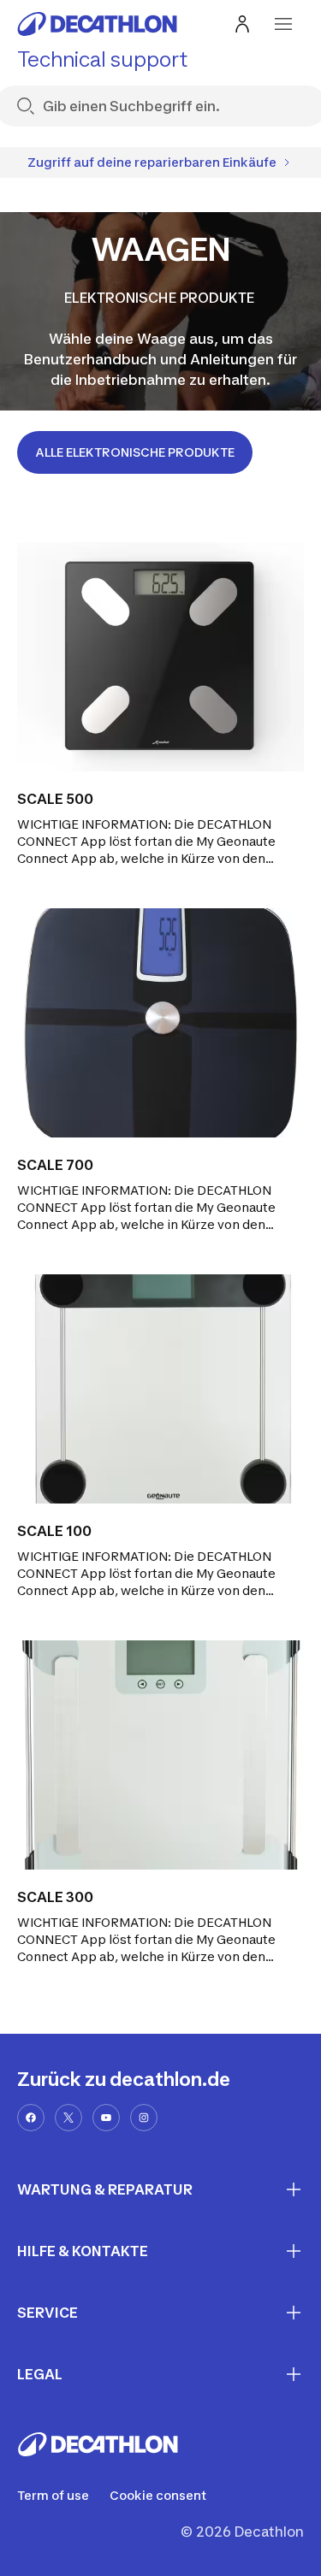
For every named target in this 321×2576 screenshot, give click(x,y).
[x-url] (68, 2118)
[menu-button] (283, 24)
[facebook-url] (31, 2118)
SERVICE (48, 2313)
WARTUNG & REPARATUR (105, 2189)
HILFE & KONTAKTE (83, 2251)
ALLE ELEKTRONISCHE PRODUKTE (135, 452)
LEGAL (40, 2374)
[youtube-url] (106, 2118)
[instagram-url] (144, 2118)
